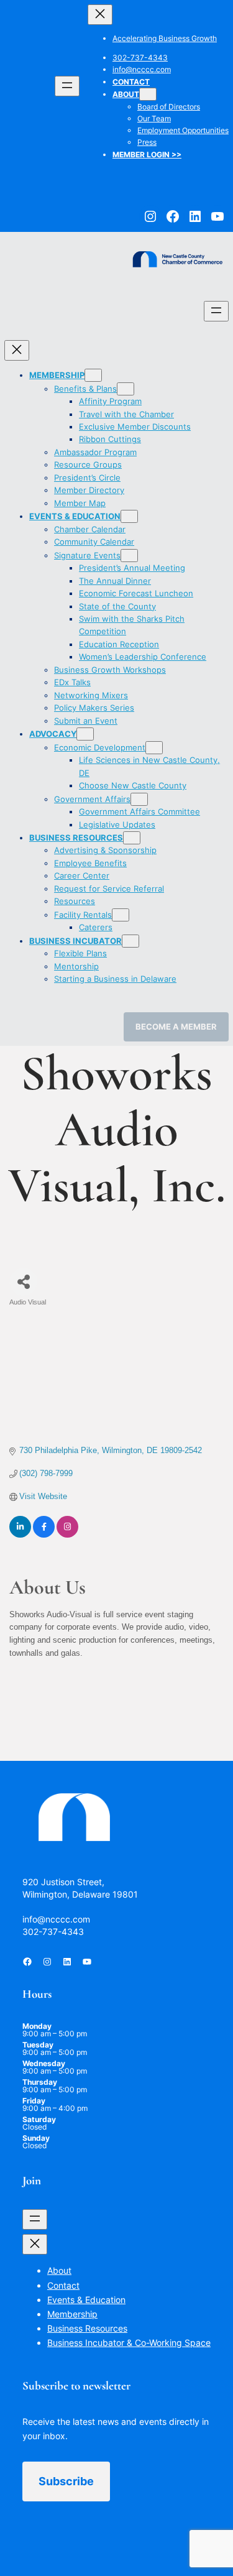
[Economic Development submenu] (154, 748)
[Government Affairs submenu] (139, 799)
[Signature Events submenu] (129, 556)
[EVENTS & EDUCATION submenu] (129, 516)
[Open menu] (67, 86)
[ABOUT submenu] (148, 94)
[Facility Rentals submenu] (121, 915)
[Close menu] (100, 15)
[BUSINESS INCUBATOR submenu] (130, 941)
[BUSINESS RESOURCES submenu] (132, 838)
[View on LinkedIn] (20, 1535)
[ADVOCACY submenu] (85, 734)
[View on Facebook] (44, 1535)
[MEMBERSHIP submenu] (93, 375)
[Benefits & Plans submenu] (126, 389)
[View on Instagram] (67, 1535)
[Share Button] (23, 1282)
